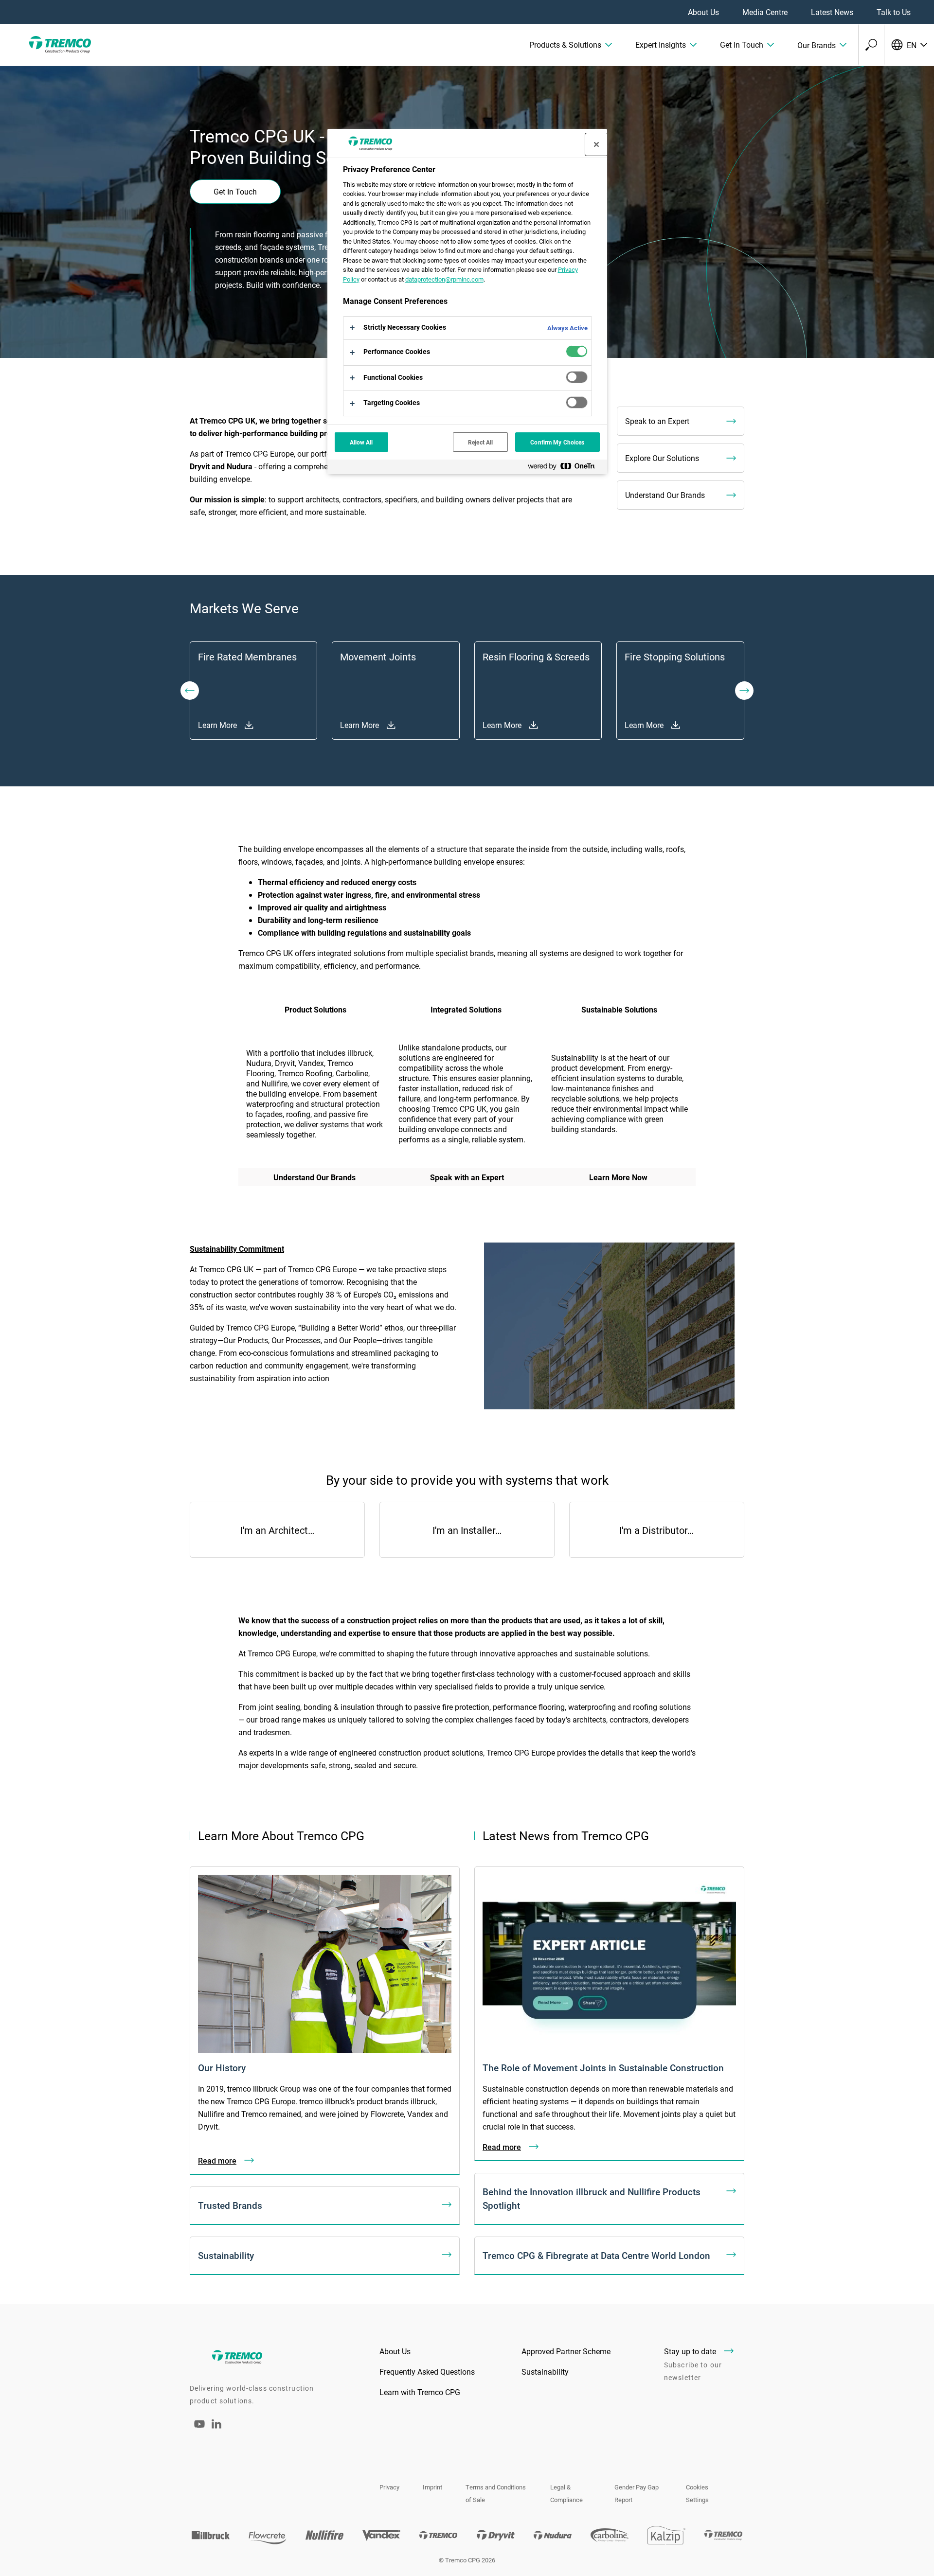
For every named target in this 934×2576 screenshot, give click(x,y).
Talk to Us (894, 12)
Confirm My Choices (557, 442)
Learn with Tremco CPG (420, 2392)
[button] (571, 45)
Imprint (432, 2487)
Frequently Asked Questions (427, 2372)
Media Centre (765, 12)
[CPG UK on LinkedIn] (216, 2425)
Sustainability (545, 2372)
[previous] (190, 691)
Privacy (389, 2487)
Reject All (480, 442)
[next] (744, 691)
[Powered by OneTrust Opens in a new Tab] (565, 468)
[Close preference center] (596, 144)
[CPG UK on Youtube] (199, 2430)
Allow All (361, 442)
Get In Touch (235, 191)
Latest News (832, 12)
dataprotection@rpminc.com (444, 279)
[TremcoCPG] (58, 45)
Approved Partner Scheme (566, 2351)
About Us (703, 12)
